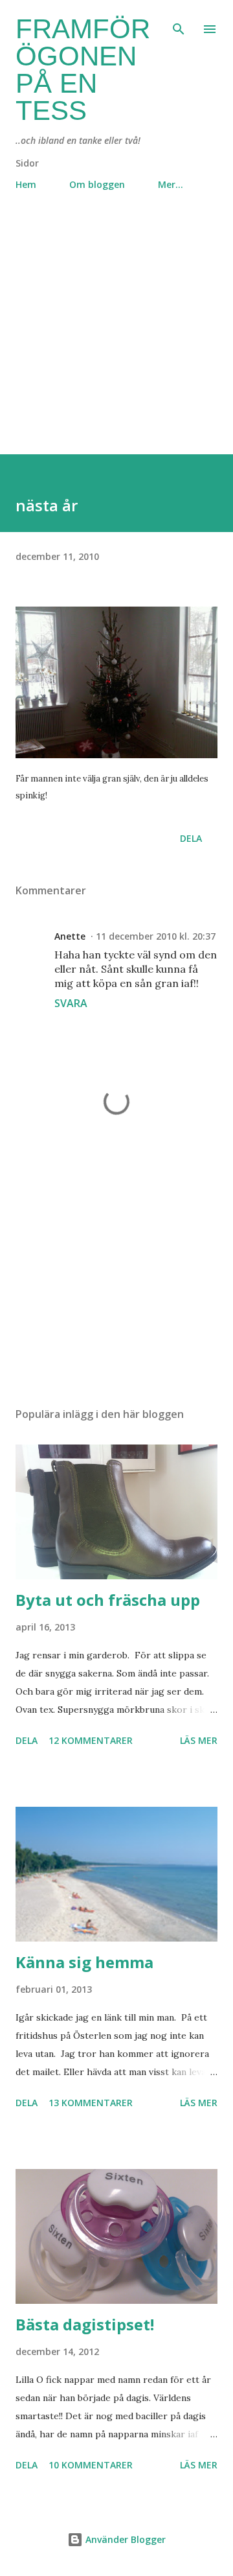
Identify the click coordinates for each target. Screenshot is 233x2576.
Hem (26, 184)
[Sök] (179, 23)
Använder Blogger (124, 2539)
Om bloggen (97, 184)
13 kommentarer (91, 2103)
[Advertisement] (116, 338)
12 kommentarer (91, 1740)
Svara (71, 1003)
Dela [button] (191, 838)
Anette (70, 936)
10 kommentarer (91, 2465)
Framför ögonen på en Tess (83, 70)
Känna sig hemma (84, 1962)
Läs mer (199, 1740)
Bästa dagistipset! (85, 2324)
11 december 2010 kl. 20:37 (156, 936)
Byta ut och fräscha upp (108, 1600)
